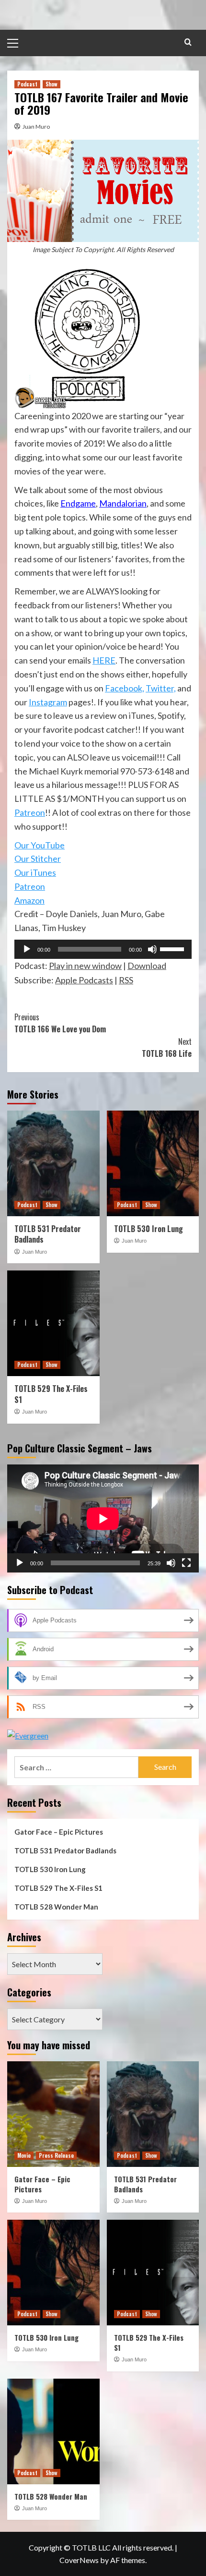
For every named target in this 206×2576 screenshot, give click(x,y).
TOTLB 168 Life (167, 1048)
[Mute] (152, 949)
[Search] (188, 42)
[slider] (173, 948)
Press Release (56, 2155)
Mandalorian (123, 503)
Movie (24, 2155)
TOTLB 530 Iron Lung (149, 1229)
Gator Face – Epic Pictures (59, 1832)
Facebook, (125, 688)
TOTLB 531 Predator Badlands (48, 1234)
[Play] (27, 949)
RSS (126, 980)
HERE (104, 660)
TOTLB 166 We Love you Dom (60, 1023)
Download (147, 966)
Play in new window (85, 966)
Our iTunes (35, 872)
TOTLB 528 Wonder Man (56, 1907)
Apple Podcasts (84, 980)
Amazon (29, 900)
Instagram (48, 702)
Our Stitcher (38, 859)
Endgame (78, 503)
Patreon (30, 812)
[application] (103, 949)
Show (51, 84)
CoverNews (79, 2560)
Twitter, (161, 688)
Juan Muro (36, 127)
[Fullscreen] (186, 1563)
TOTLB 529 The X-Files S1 (51, 1394)
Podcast (27, 84)
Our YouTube (40, 845)
